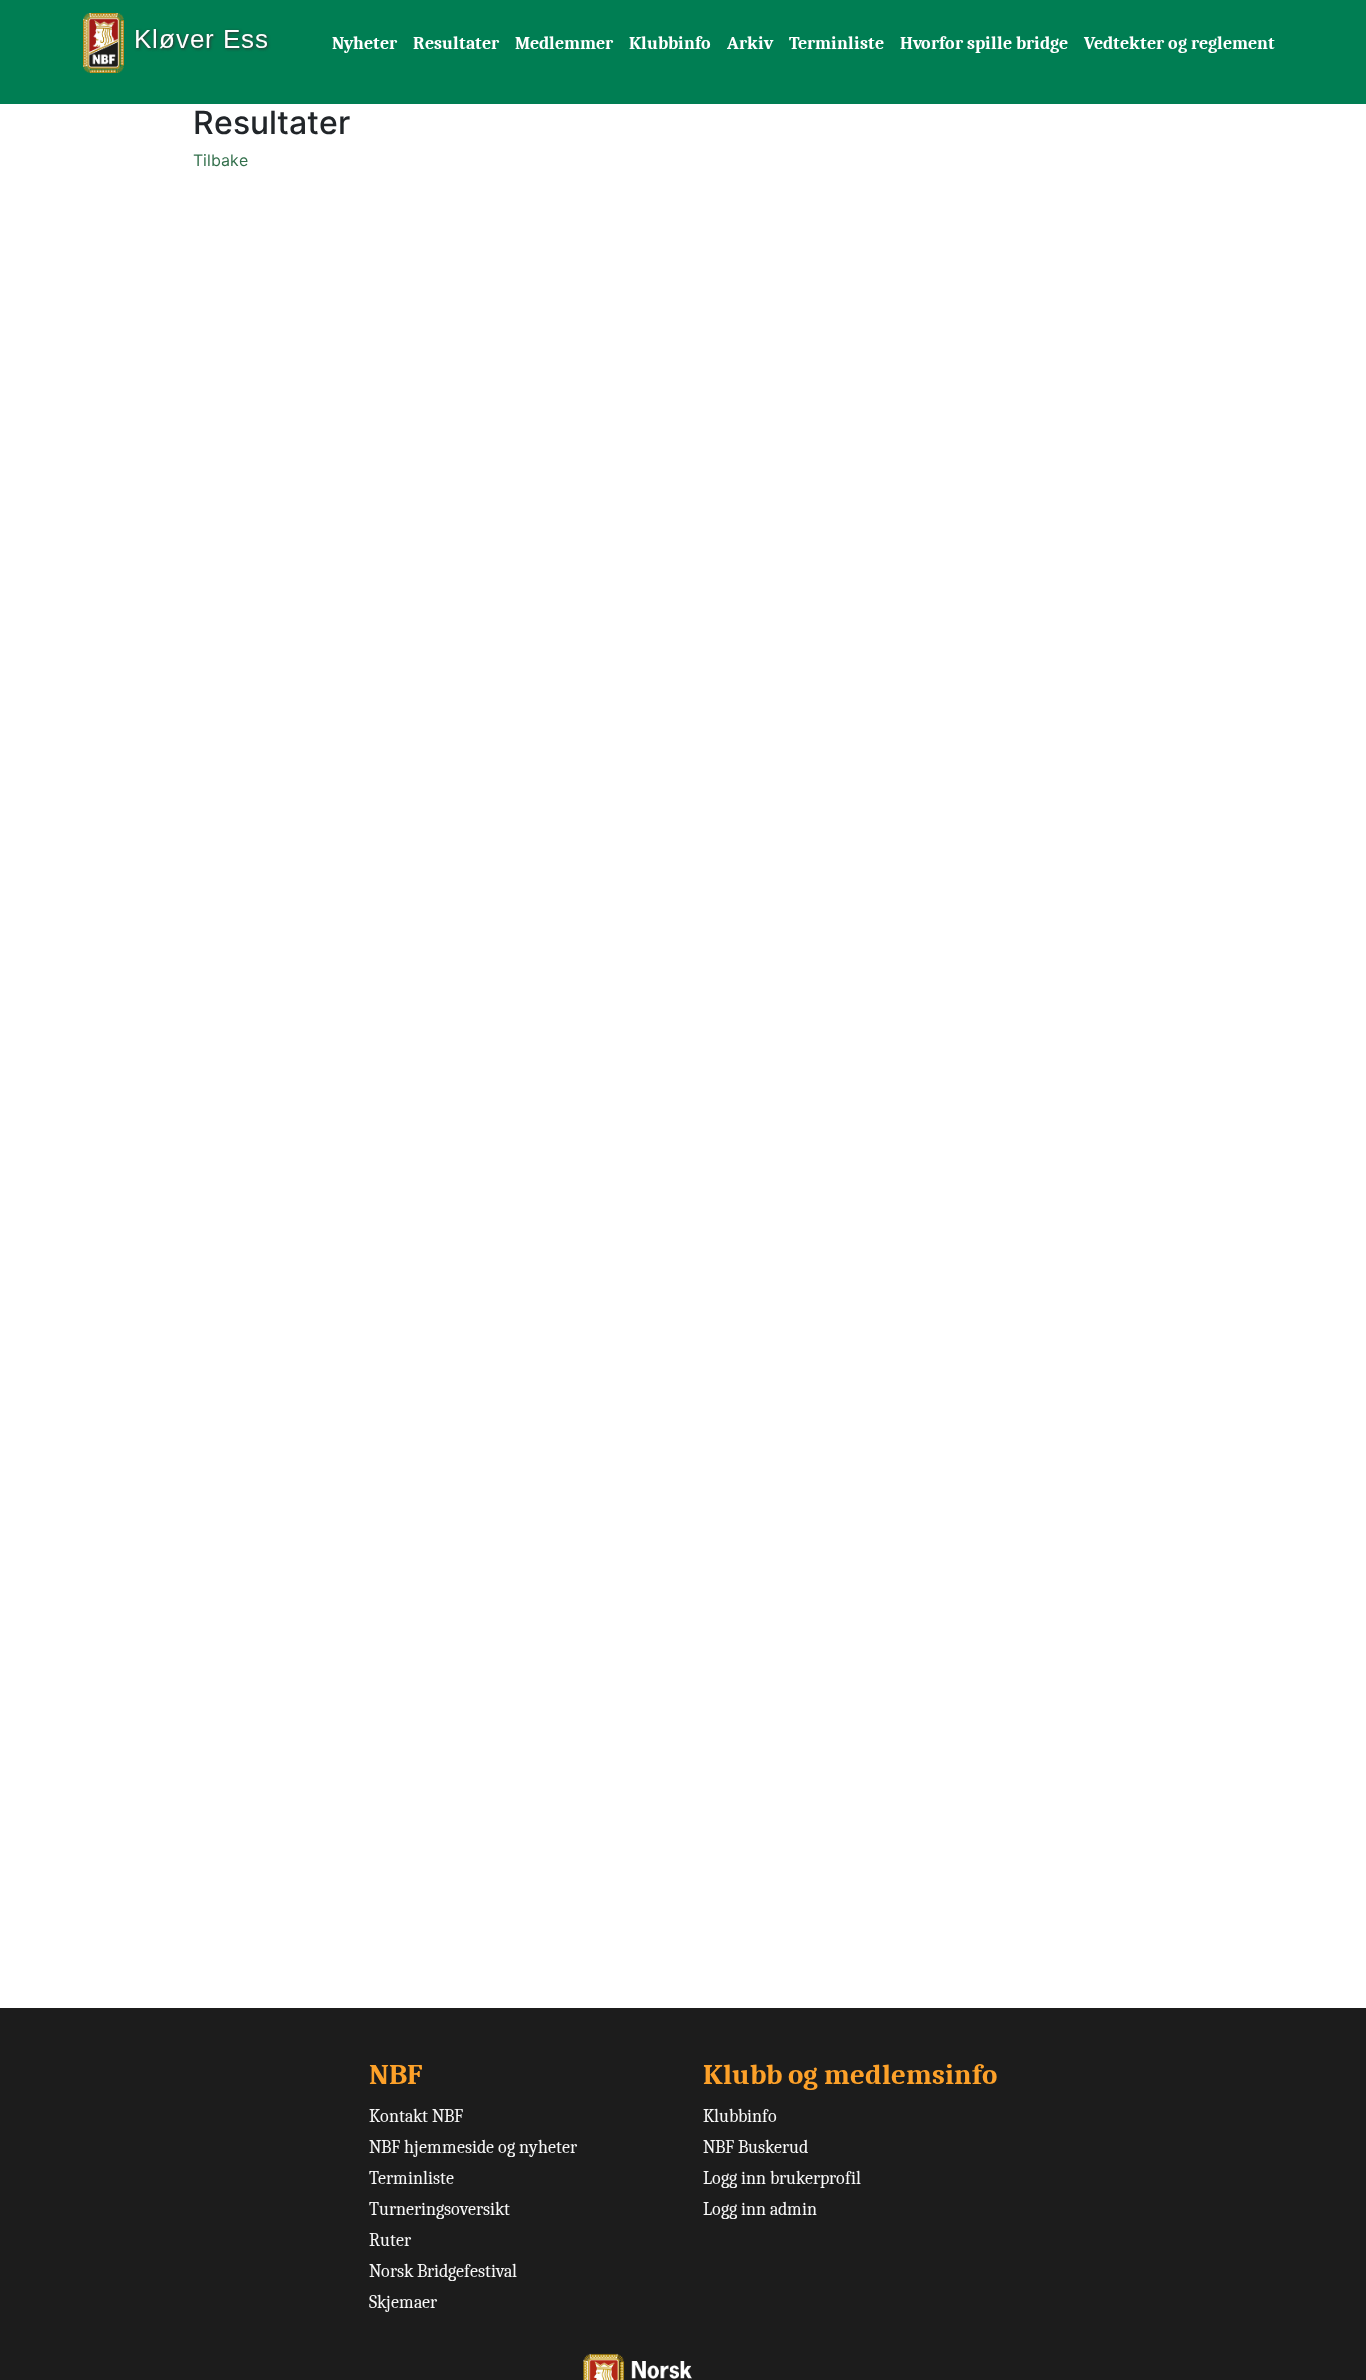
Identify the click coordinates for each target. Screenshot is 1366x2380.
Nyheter (364, 43)
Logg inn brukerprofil (782, 2178)
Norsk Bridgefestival (443, 2271)
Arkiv (750, 43)
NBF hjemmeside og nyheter (473, 2147)
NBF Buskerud (755, 2147)
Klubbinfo (670, 43)
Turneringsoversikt (439, 2209)
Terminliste (836, 43)
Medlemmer (564, 43)
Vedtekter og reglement (1179, 43)
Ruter (390, 2240)
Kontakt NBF (416, 2116)
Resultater (456, 43)
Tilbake (220, 160)
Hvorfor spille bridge (984, 43)
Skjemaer (403, 2302)
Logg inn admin (760, 2209)
